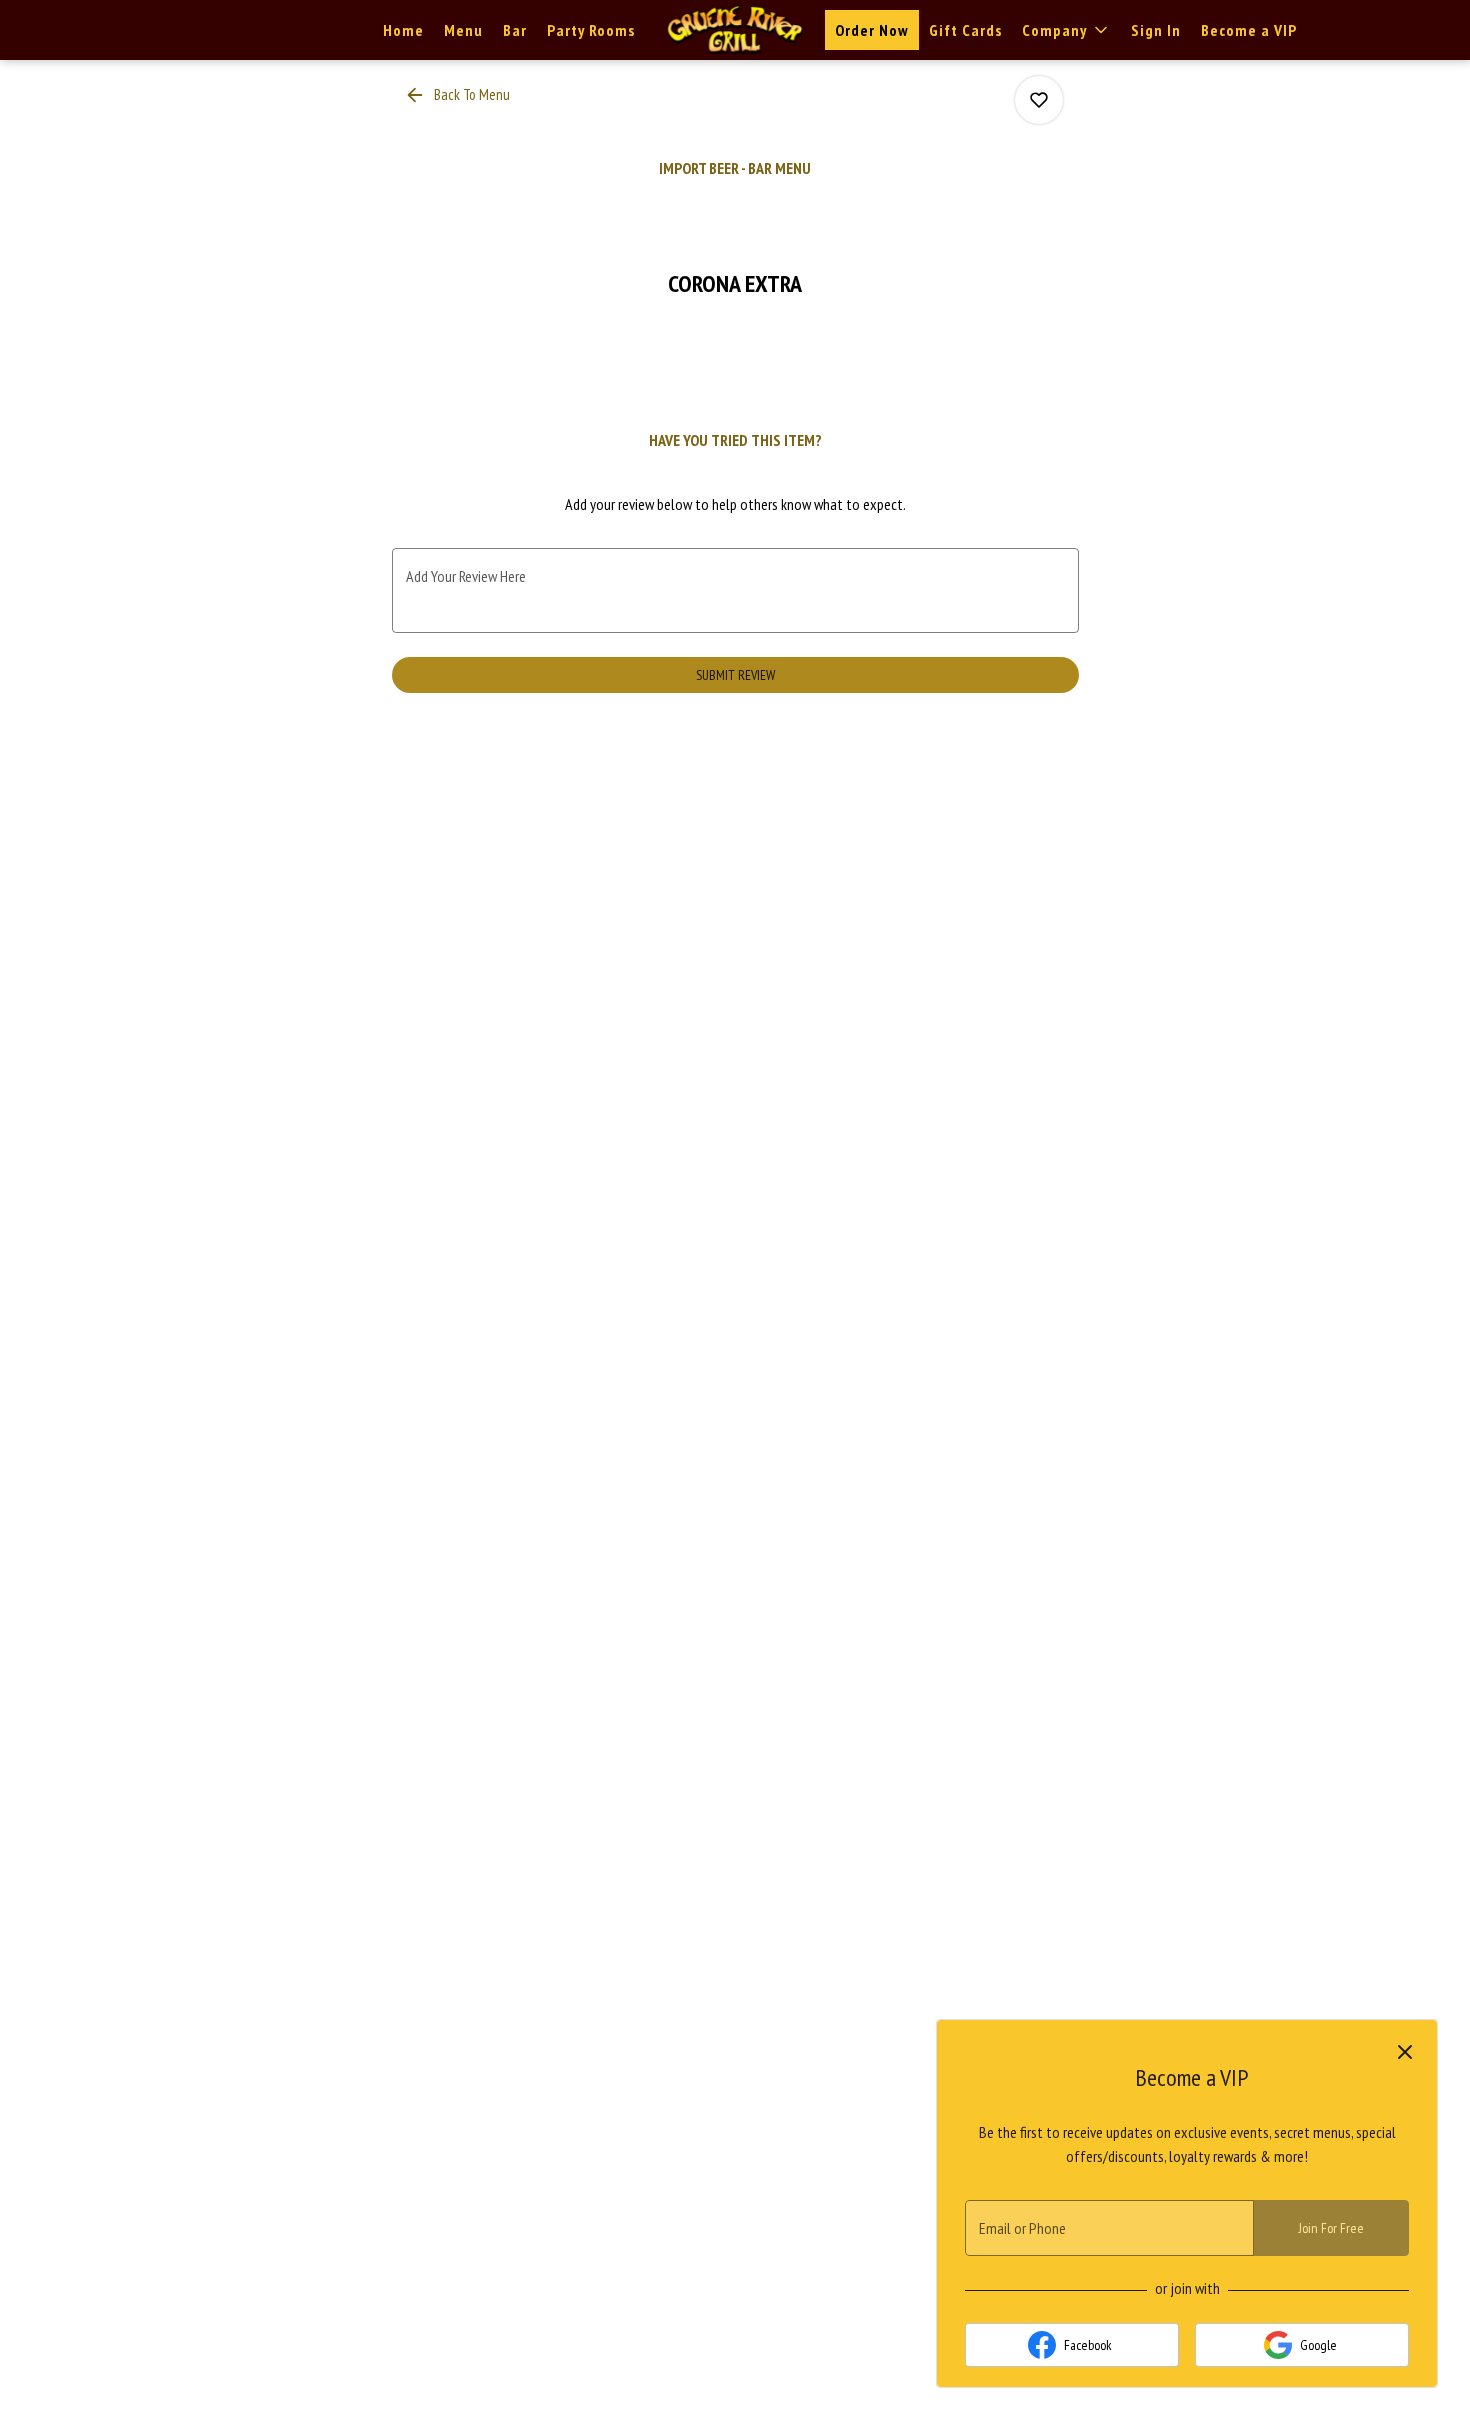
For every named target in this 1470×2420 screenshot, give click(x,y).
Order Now (872, 30)
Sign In (1156, 30)
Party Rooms (591, 30)
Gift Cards (965, 30)
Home (403, 30)
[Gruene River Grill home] (735, 30)
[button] (1066, 30)
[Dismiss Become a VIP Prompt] (1405, 2052)
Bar (515, 30)
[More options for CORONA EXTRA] (1039, 100)
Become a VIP (1249, 30)
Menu (463, 30)
